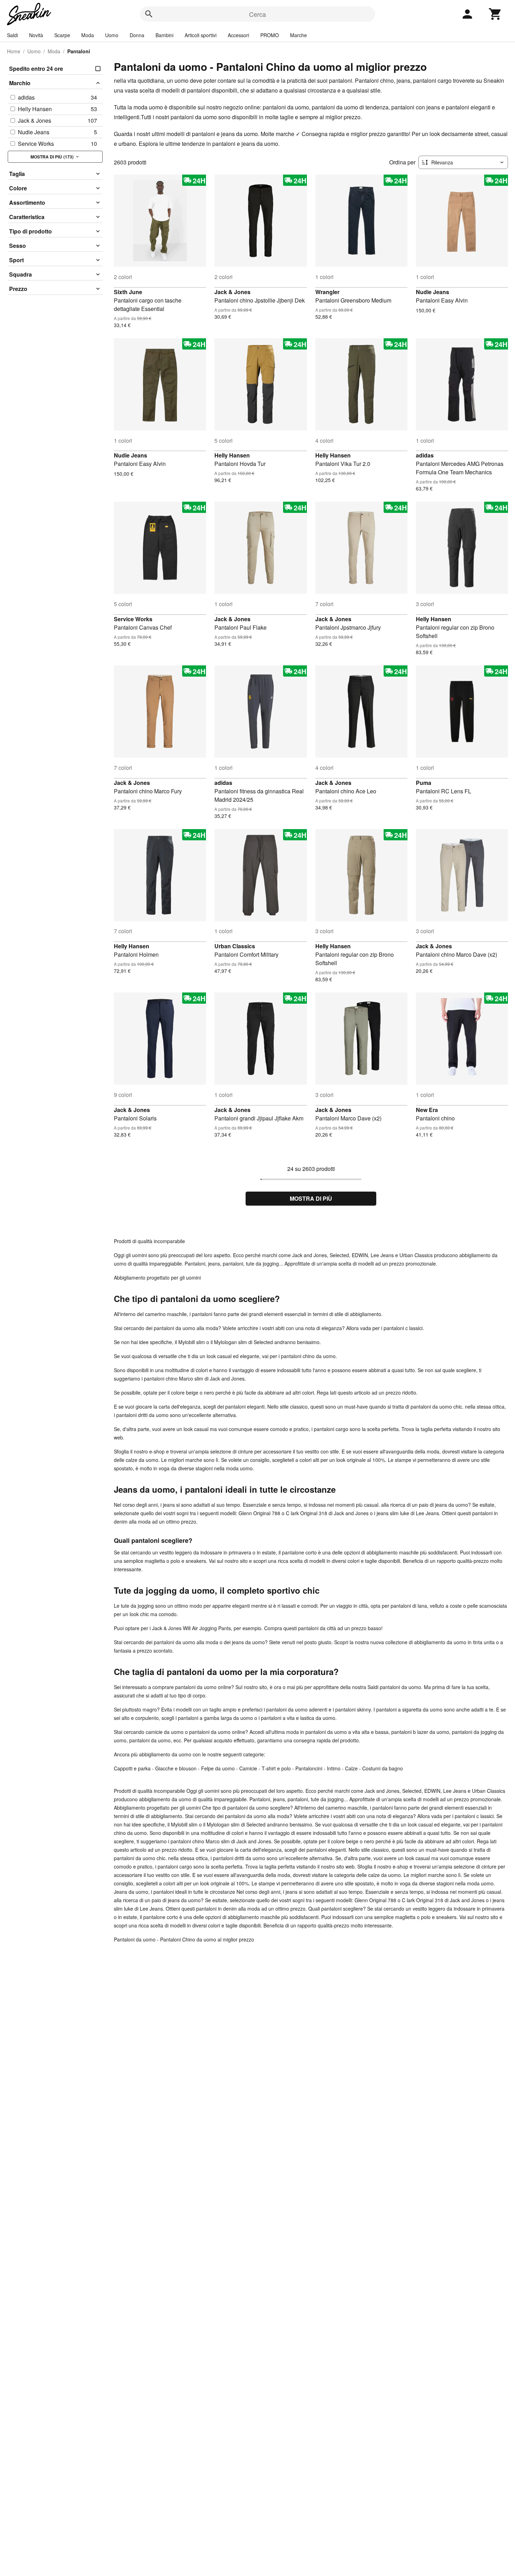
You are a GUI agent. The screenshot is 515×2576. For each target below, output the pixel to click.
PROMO (270, 35)
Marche (298, 35)
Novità (36, 35)
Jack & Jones (232, 292)
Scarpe (62, 35)
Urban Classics (235, 946)
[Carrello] (495, 14)
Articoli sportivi (201, 35)
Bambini (164, 35)
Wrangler (327, 292)
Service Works (133, 619)
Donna (137, 35)
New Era (427, 1110)
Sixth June (128, 292)
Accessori (238, 35)
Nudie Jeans (432, 292)
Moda (88, 35)
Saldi (12, 35)
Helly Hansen (232, 455)
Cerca (257, 14)
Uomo (112, 35)
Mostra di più (311, 1198)
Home (14, 51)
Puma (424, 783)
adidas (425, 455)
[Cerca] (149, 14)
